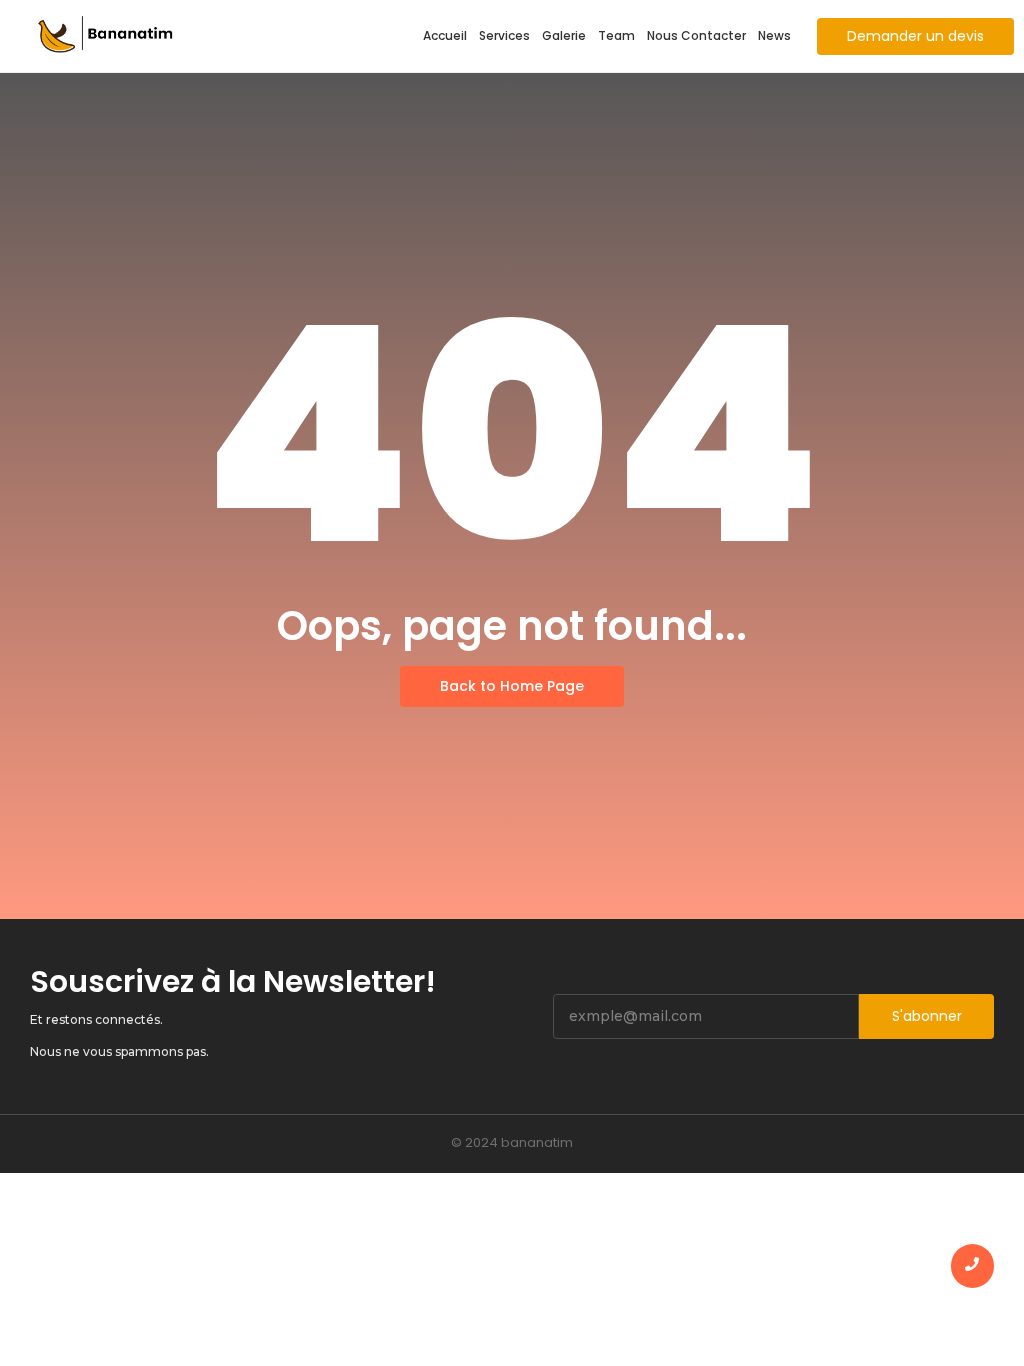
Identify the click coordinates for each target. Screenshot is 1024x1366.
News (774, 35)
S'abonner (927, 1016)
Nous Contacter (696, 35)
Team (616, 35)
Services (504, 35)
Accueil (445, 35)
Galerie (564, 35)
